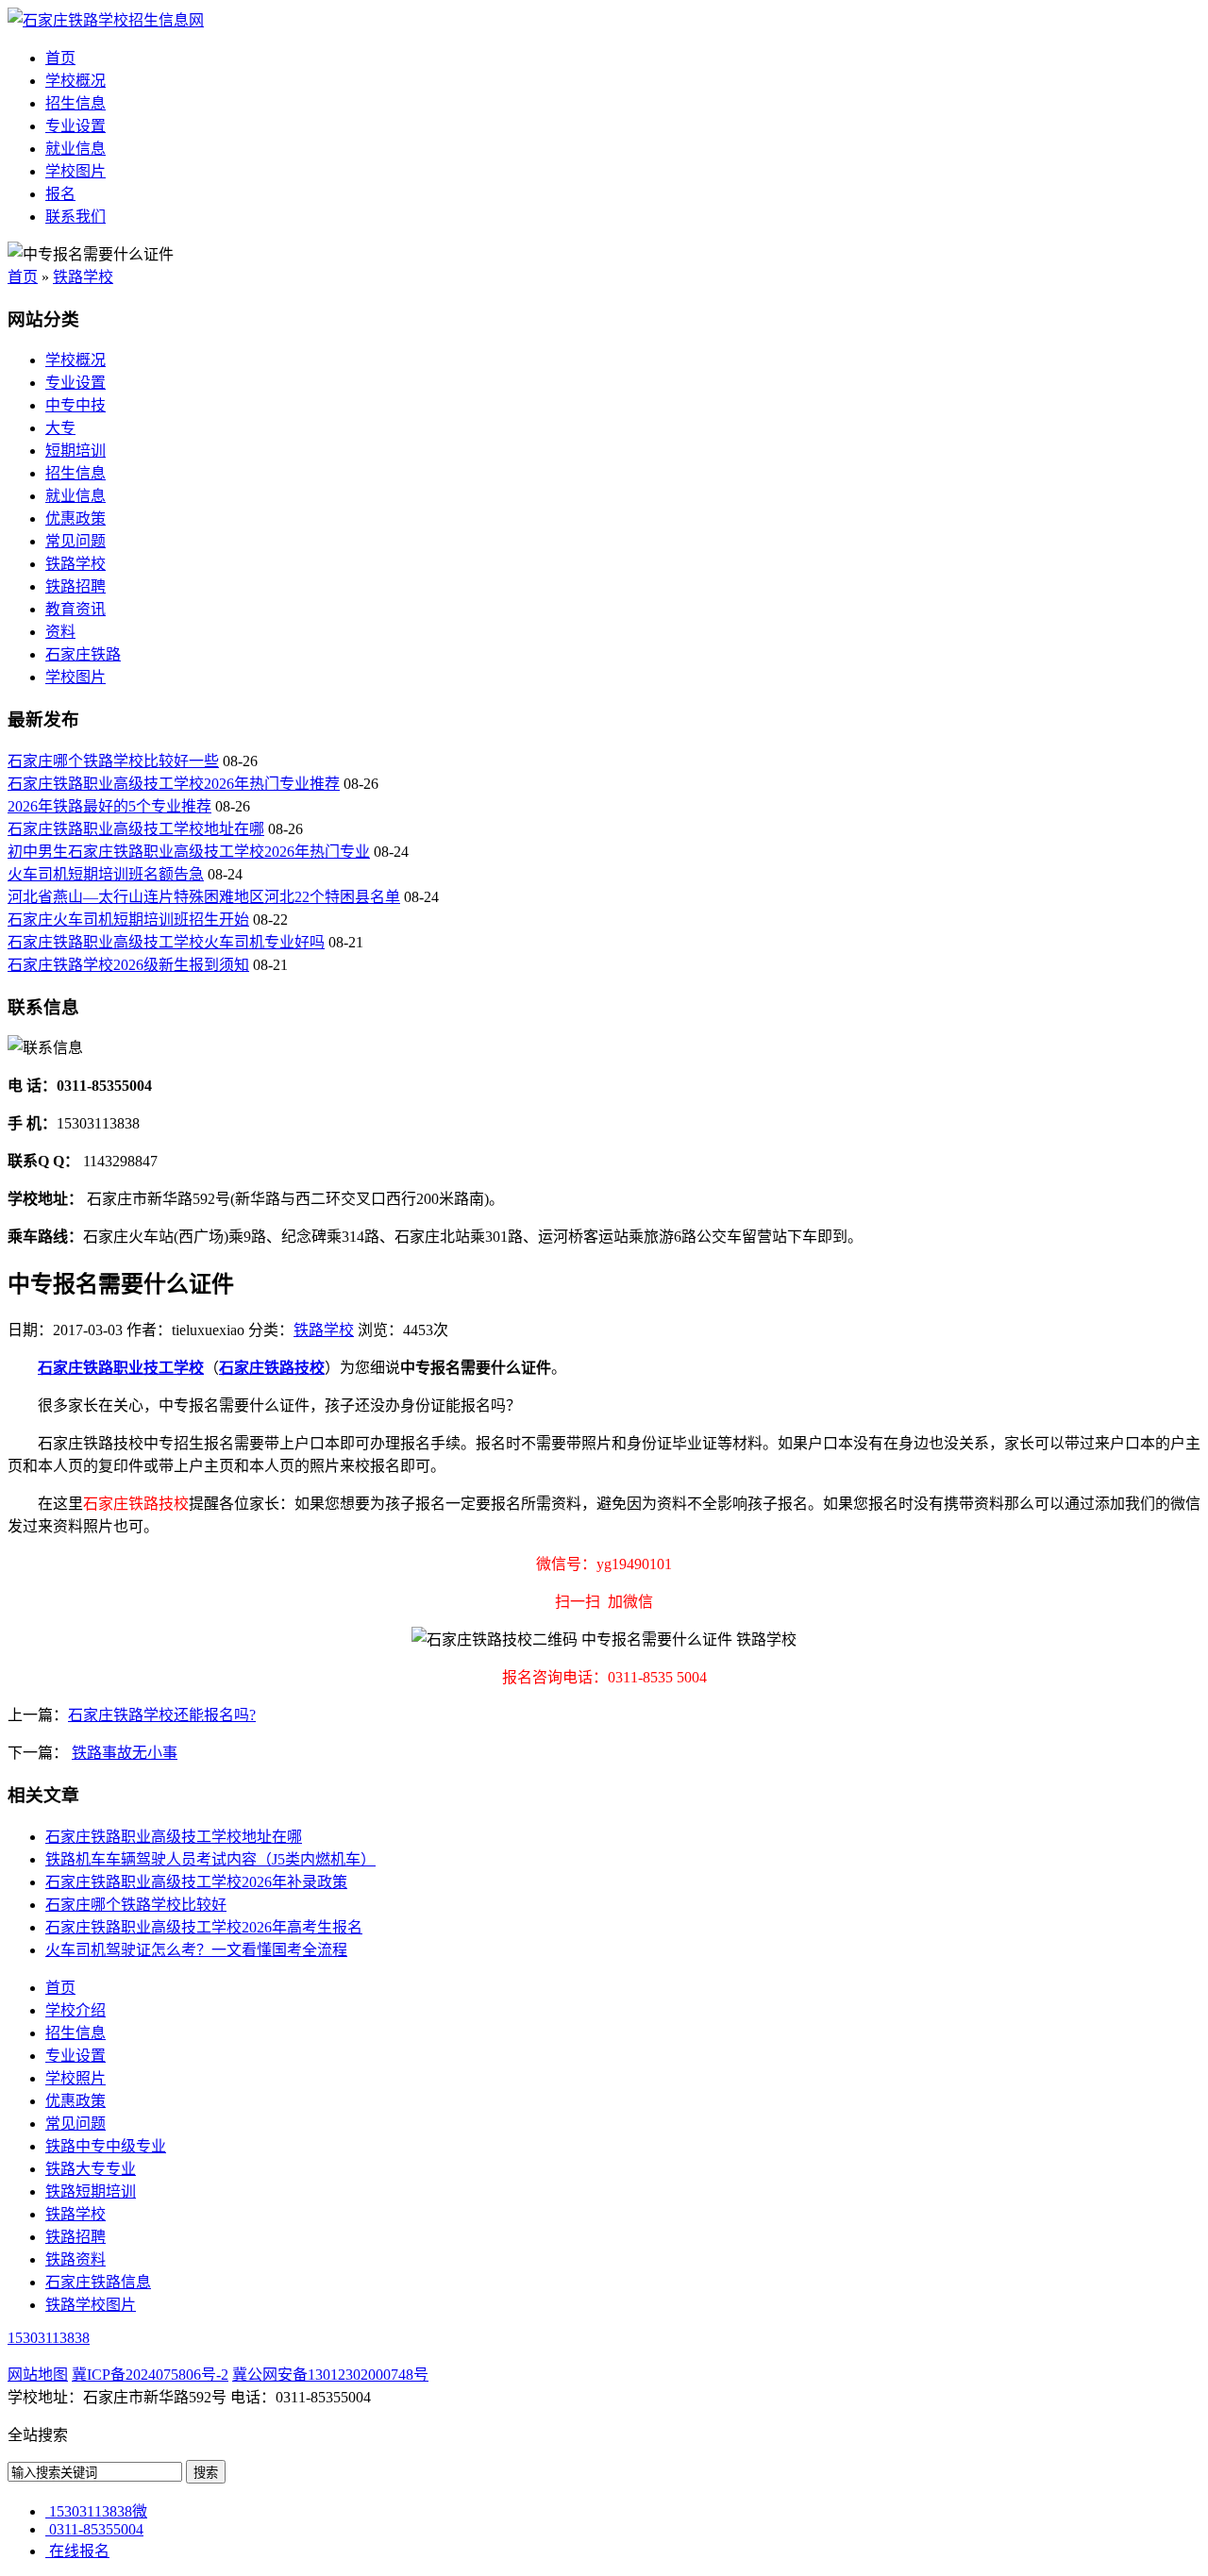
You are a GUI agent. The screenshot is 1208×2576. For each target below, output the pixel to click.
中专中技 (75, 405)
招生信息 (75, 103)
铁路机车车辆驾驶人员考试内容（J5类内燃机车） (210, 1859)
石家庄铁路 (83, 654)
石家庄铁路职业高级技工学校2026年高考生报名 (204, 1927)
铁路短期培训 (91, 2191)
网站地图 (38, 2375)
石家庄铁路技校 (272, 1368)
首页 (60, 58)
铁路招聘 (75, 586)
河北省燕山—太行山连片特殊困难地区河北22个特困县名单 (204, 897)
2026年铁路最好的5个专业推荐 (109, 806)
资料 (60, 632)
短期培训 (75, 451)
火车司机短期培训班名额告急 (106, 874)
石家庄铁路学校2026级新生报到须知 (128, 965)
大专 (60, 428)
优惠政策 (75, 519)
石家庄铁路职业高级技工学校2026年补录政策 (196, 1882)
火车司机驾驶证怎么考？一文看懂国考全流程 (196, 1950)
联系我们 (75, 217)
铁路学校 (83, 277)
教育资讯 (75, 609)
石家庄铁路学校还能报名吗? (162, 1715)
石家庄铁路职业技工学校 (121, 1368)
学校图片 (75, 171)
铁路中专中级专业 (106, 2146)
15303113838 (49, 2338)
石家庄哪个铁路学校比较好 (136, 1905)
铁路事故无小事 (125, 1753)
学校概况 (75, 81)
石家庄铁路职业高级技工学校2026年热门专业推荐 (174, 784)
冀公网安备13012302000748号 (330, 2375)
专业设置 (75, 126)
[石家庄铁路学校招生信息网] (106, 20)
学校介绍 (75, 2010)
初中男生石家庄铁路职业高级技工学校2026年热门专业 (189, 852)
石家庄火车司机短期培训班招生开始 (128, 920)
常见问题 (75, 541)
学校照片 (75, 2078)
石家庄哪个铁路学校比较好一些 (113, 761)
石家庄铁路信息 (98, 2282)
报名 (60, 194)
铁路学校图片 (91, 2305)
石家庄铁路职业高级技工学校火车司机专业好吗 (166, 942)
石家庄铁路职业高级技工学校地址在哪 (136, 829)
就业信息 (75, 149)
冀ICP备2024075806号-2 (150, 2375)
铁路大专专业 (91, 2169)
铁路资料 (75, 2259)
